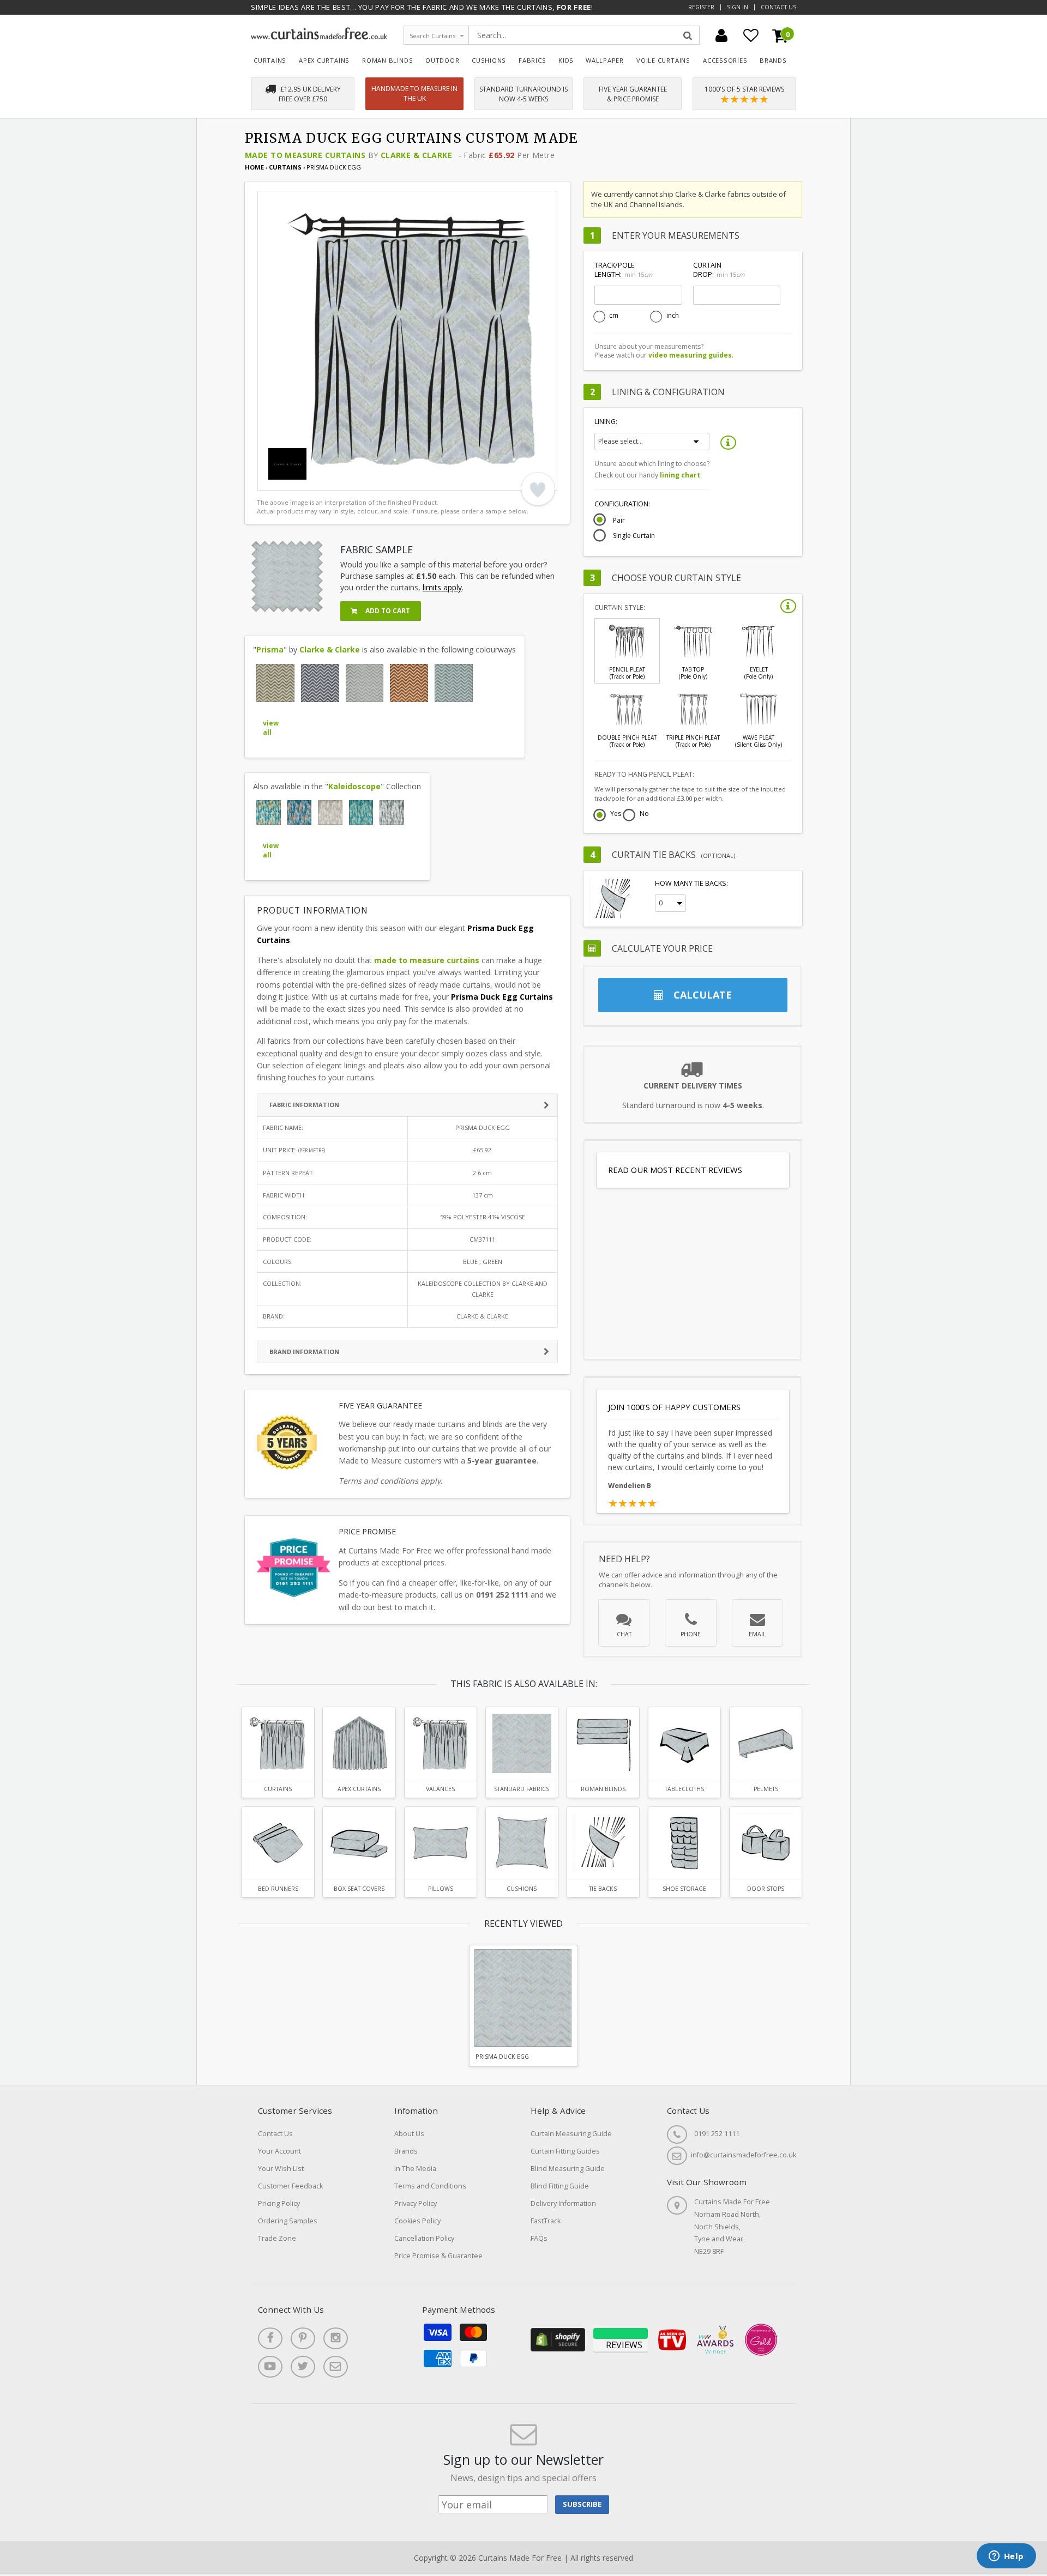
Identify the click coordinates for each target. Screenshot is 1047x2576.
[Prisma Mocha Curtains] (275, 683)
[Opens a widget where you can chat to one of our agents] (1006, 2557)
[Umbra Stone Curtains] (392, 812)
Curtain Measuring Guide (571, 2134)
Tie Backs (603, 1889)
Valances (440, 1789)
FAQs (539, 2238)
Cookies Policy (417, 2221)
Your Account (279, 2151)
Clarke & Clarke (416, 155)
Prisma (270, 649)
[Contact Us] (336, 2367)
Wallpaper (605, 60)
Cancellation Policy (424, 2238)
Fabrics (532, 60)
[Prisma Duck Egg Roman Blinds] (603, 1743)
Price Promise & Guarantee (438, 2256)
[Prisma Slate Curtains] (365, 683)
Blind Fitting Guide (560, 2186)
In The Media (415, 2169)
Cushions (489, 60)
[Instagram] (336, 2338)
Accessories (725, 60)
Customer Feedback (290, 2186)
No (644, 814)
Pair (619, 521)
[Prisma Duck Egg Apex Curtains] (359, 1743)
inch (673, 316)
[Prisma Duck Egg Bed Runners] (278, 1843)
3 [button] (298, 480)
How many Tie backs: (691, 883)
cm (614, 316)
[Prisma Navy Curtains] (320, 683)
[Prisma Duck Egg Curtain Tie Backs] (603, 1843)
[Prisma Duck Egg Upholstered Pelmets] (766, 1743)
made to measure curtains (427, 960)
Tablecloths (684, 1789)
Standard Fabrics (522, 1789)
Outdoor (443, 60)
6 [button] (339, 480)
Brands (773, 60)
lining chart (680, 475)
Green (492, 1262)
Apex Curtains (324, 60)
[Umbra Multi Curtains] (300, 812)
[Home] (319, 37)
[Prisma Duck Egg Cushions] (522, 1843)
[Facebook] (270, 2338)
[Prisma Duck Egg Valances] (441, 1743)
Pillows (441, 1889)
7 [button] (353, 480)
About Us (409, 2134)
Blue (470, 1262)
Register (701, 7)
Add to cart (387, 611)
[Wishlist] (751, 35)
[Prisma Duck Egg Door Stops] (766, 1843)
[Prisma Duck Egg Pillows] (441, 1843)
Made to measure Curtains (305, 155)
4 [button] (312, 480)
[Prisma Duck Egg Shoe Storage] (684, 1843)
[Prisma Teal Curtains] (454, 683)
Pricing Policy (279, 2203)
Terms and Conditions (430, 2186)
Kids (566, 60)
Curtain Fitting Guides (565, 2151)
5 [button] (326, 480)
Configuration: (622, 504)
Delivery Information (563, 2203)
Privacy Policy (416, 2203)
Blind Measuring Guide (568, 2169)
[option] (407, 341)
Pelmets (766, 1789)
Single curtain (634, 536)
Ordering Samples (288, 2221)
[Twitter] (303, 2367)
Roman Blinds (387, 60)
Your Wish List (281, 2169)
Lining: (606, 422)
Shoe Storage (684, 1889)
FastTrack (546, 2221)
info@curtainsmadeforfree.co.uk (744, 2155)
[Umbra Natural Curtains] (330, 812)
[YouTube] (270, 2367)
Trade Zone (277, 2238)
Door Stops (766, 1889)
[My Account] (721, 35)
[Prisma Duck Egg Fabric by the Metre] (522, 1743)
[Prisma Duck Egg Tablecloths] (684, 1743)
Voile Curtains (663, 60)
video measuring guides (690, 355)
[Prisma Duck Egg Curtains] (278, 1743)
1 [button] (271, 480)
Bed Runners (278, 1889)
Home (254, 167)
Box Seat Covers (359, 1889)
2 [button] (285, 480)
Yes (616, 814)
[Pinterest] (303, 2338)
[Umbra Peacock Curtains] (361, 812)
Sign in (738, 7)
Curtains (270, 60)
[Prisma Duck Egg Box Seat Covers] (359, 1843)
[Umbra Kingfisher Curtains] (269, 812)
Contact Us (778, 7)
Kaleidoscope (354, 786)
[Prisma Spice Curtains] (409, 683)
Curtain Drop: (719, 270)
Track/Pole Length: (623, 270)
